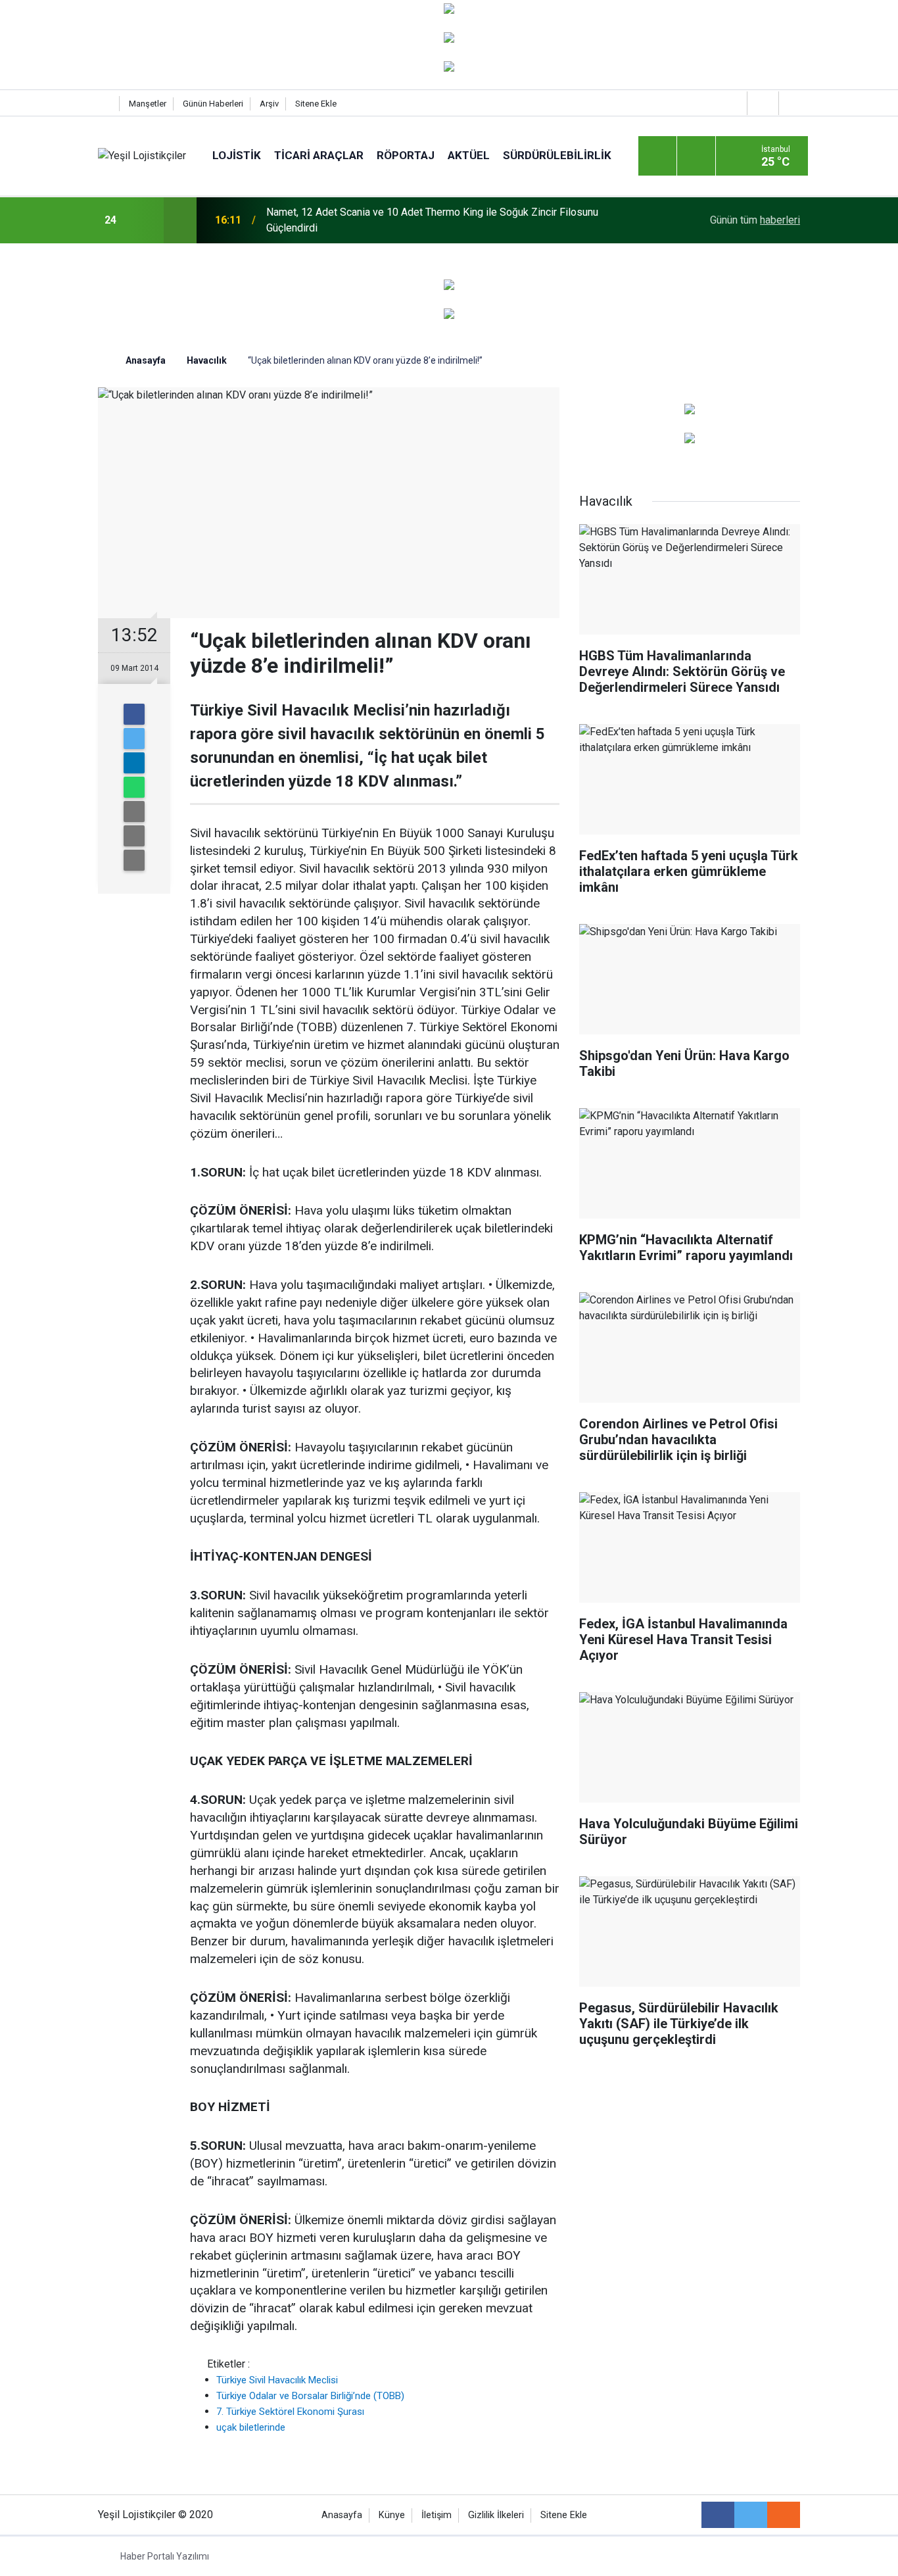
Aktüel (469, 155)
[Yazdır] (134, 836)
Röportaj (406, 155)
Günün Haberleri (213, 104)
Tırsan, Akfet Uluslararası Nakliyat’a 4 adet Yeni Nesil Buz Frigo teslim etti (435, 220)
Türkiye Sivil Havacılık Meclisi (277, 2380)
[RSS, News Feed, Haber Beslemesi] (784, 2515)
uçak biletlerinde (251, 2427)
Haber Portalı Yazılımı (165, 2556)
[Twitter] (134, 739)
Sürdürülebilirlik (557, 155)
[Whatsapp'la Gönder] (134, 787)
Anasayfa (342, 2515)
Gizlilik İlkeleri (496, 2515)
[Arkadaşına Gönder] (134, 812)
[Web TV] (761, 103)
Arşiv (269, 104)
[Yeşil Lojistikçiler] (142, 156)
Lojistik (237, 155)
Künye (392, 2515)
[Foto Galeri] (793, 103)
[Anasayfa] (105, 104)
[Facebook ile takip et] (718, 2515)
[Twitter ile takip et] (751, 2515)
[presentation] (145, 220)
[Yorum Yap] (134, 860)
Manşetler (148, 104)
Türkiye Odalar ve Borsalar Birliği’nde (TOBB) (310, 2396)
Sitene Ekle (316, 104)
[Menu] (657, 157)
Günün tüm (755, 220)
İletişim (437, 2515)
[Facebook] (134, 714)
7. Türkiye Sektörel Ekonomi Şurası (290, 2412)
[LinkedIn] (134, 763)
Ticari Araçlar (319, 155)
